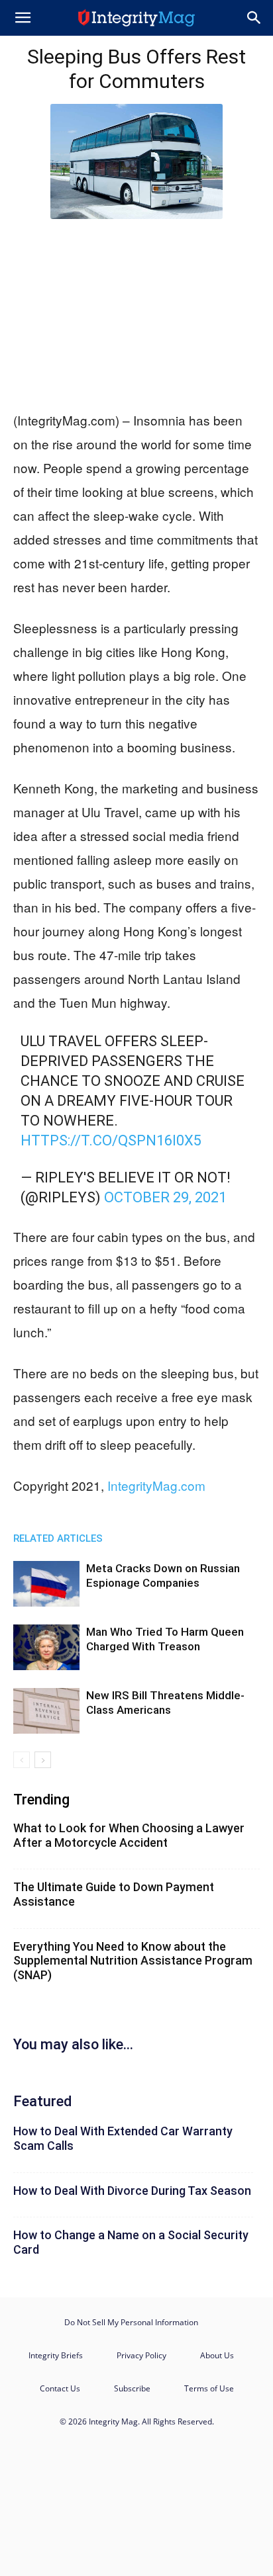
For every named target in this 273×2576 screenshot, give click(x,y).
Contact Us (60, 2388)
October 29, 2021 (165, 1197)
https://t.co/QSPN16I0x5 (111, 1140)
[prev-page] (22, 1760)
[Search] (254, 18)
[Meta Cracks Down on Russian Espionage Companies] (46, 1584)
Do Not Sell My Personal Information (131, 2322)
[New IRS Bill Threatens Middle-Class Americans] (46, 1711)
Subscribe (132, 2388)
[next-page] (43, 1760)
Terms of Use (209, 2388)
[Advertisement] (136, 312)
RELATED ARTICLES (58, 1538)
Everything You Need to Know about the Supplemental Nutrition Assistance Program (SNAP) (133, 1961)
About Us (217, 2355)
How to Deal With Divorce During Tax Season (132, 2191)
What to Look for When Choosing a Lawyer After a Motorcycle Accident (129, 1835)
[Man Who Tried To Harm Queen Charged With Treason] (46, 1647)
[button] (23, 18)
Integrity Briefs (56, 2355)
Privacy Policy (141, 2355)
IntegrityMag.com (156, 1485)
